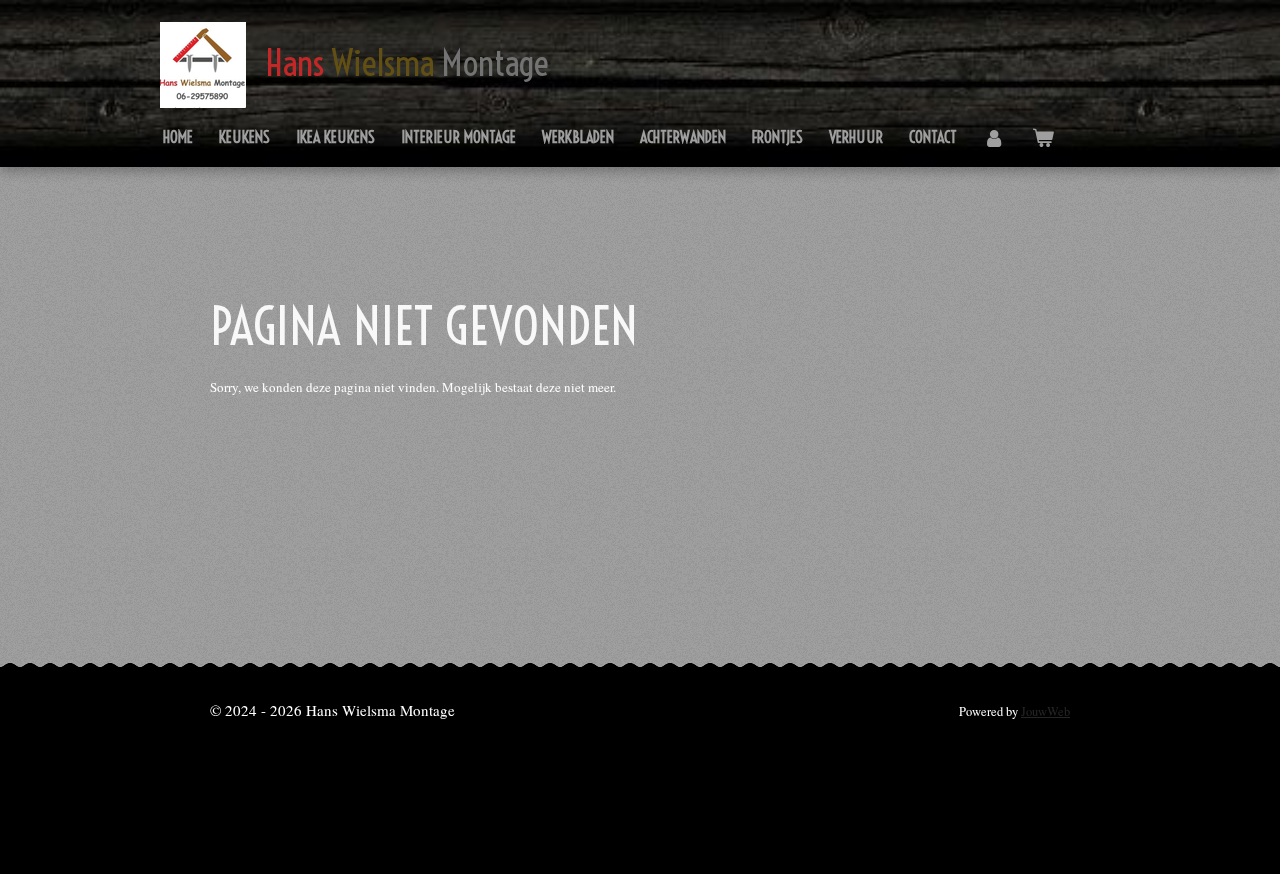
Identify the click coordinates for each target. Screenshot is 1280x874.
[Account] (994, 137)
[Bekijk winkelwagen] (1042, 137)
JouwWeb (1045, 711)
